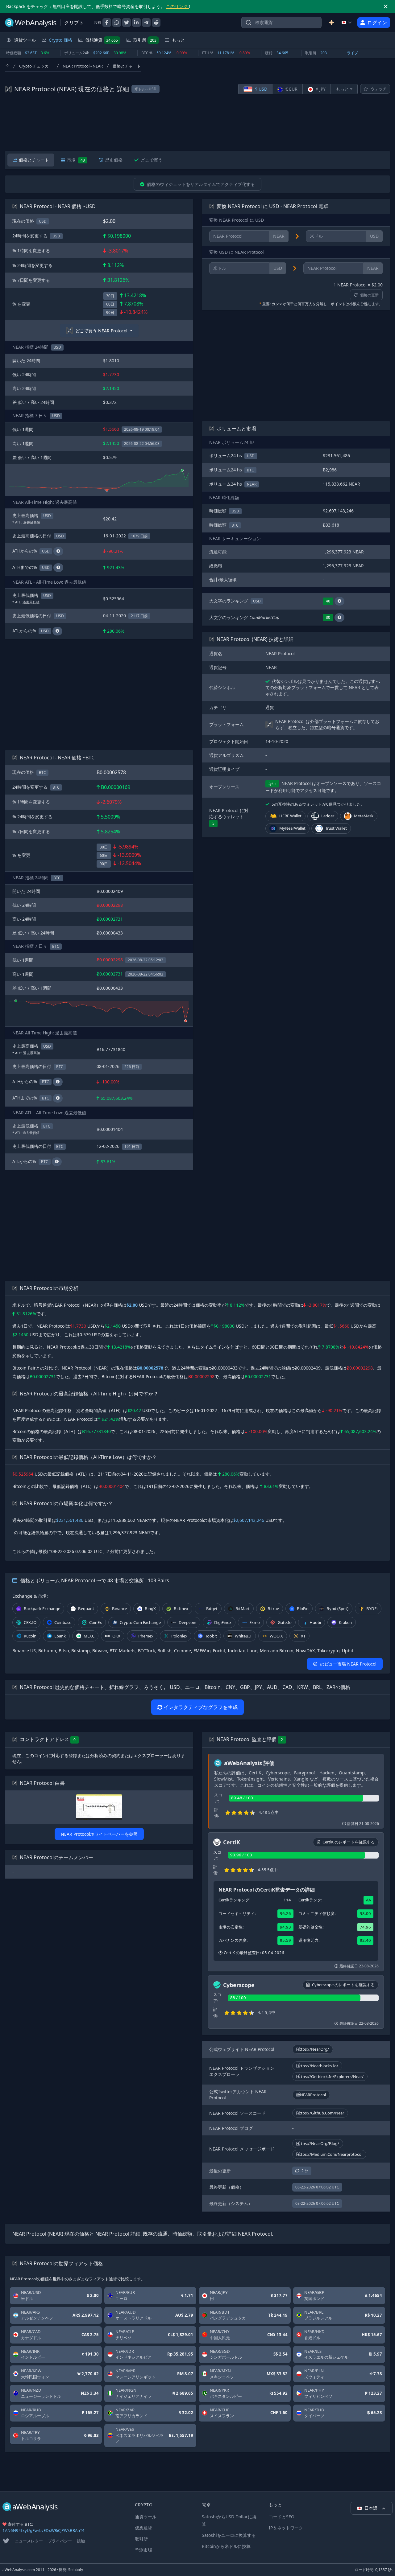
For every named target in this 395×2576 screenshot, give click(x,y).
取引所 (145, 40)
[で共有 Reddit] (156, 23)
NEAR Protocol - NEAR (83, 66)
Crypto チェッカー (36, 66)
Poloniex (179, 1636)
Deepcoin (187, 1622)
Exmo (255, 1622)
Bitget (212, 1608)
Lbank (60, 1636)
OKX (116, 1636)
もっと (342, 89)
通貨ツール (146, 2517)
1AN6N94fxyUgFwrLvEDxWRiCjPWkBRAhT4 (44, 2530)
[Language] (347, 23)
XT (303, 1636)
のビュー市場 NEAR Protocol (348, 1664)
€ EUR (291, 89)
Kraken (345, 1622)
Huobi (315, 1622)
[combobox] (281, 23)
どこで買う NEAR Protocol (101, 331)
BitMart (243, 1608)
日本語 (372, 2508)
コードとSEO (282, 2517)
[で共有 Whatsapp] (117, 23)
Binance (119, 1608)
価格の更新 (369, 295)
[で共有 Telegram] (146, 23)
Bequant (86, 1608)
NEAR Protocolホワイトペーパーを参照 (99, 1834)
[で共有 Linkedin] (136, 23)
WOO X (276, 1636)
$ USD (260, 89)
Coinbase (63, 1622)
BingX (150, 1608)
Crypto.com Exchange (140, 1622)
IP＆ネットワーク (286, 2528)
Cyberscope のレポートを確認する (343, 1985)
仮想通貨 (102, 40)
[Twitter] (6, 2541)
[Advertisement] (197, 123)
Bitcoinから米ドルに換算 (226, 2546)
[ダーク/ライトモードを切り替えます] (331, 23)
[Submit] (248, 24)
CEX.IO (30, 1622)
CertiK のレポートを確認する (349, 1842)
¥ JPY (320, 89)
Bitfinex (181, 1608)
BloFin (303, 1608)
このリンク (177, 6)
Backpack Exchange (42, 1608)
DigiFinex (223, 1622)
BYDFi (372, 1608)
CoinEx (96, 1622)
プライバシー (60, 2541)
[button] (339, 601)
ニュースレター (29, 2541)
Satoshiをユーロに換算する (229, 2535)
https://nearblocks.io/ (317, 2066)
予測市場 (143, 2550)
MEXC (89, 1636)
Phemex (146, 1636)
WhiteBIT (243, 1636)
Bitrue (273, 1608)
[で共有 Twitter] (127, 23)
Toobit (211, 1636)
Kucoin (30, 1636)
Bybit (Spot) (337, 1608)
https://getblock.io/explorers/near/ (330, 2077)
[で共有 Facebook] (107, 23)
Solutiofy (76, 2570)
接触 (81, 2541)
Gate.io (285, 1622)
